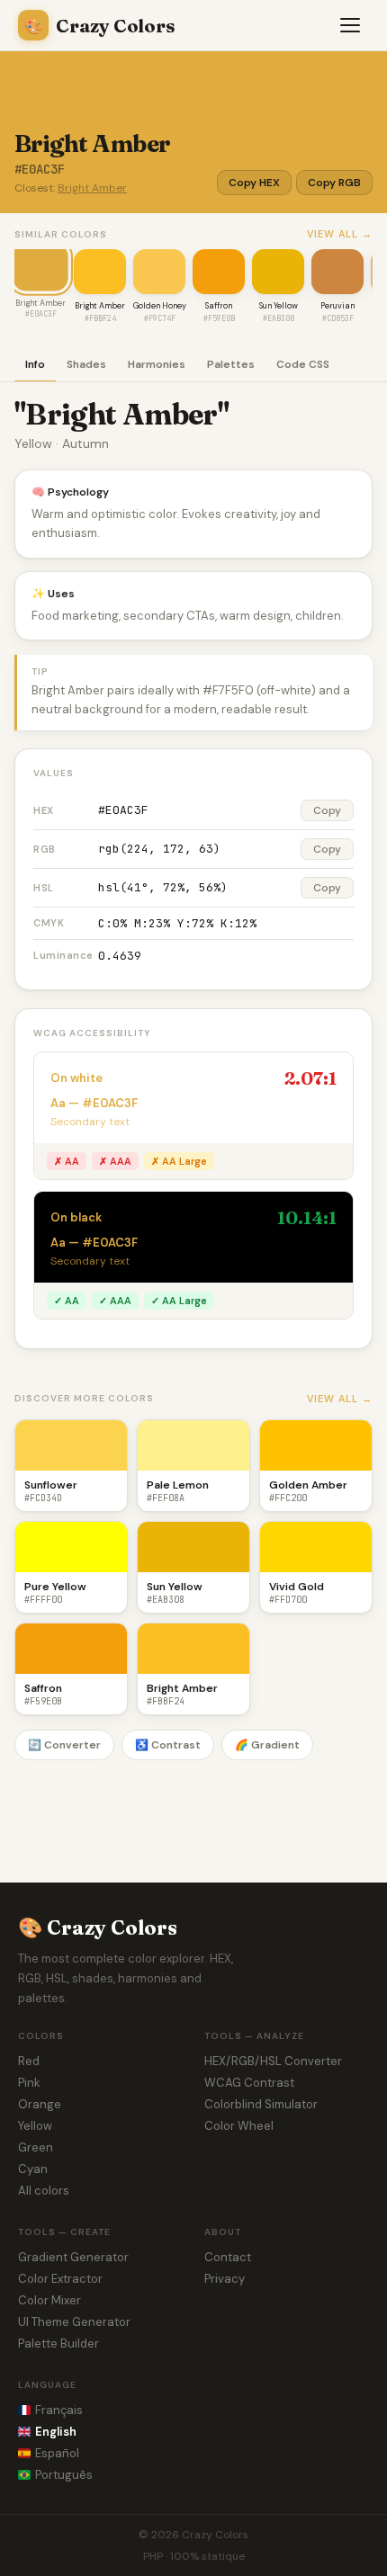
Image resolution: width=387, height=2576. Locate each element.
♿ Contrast (168, 1745)
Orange (40, 2104)
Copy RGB (334, 183)
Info (35, 364)
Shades (86, 364)
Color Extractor (60, 2279)
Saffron (219, 306)
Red (29, 2061)
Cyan (33, 2169)
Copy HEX (254, 183)
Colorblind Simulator (261, 2104)
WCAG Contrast (249, 2083)
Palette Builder (58, 2343)
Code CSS (303, 364)
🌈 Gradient (267, 1745)
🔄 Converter (64, 1745)
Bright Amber (92, 188)
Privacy (225, 2279)
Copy (327, 810)
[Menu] (351, 25)
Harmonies (157, 364)
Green (36, 2147)
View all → (340, 234)
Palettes (231, 364)
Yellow (35, 2126)
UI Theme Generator (74, 2322)
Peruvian (337, 306)
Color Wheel (239, 2126)
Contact (228, 2257)
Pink (29, 2083)
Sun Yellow (279, 306)
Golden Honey (160, 306)
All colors (44, 2191)
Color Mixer (49, 2300)
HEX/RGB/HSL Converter (273, 2061)
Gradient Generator (73, 2257)
